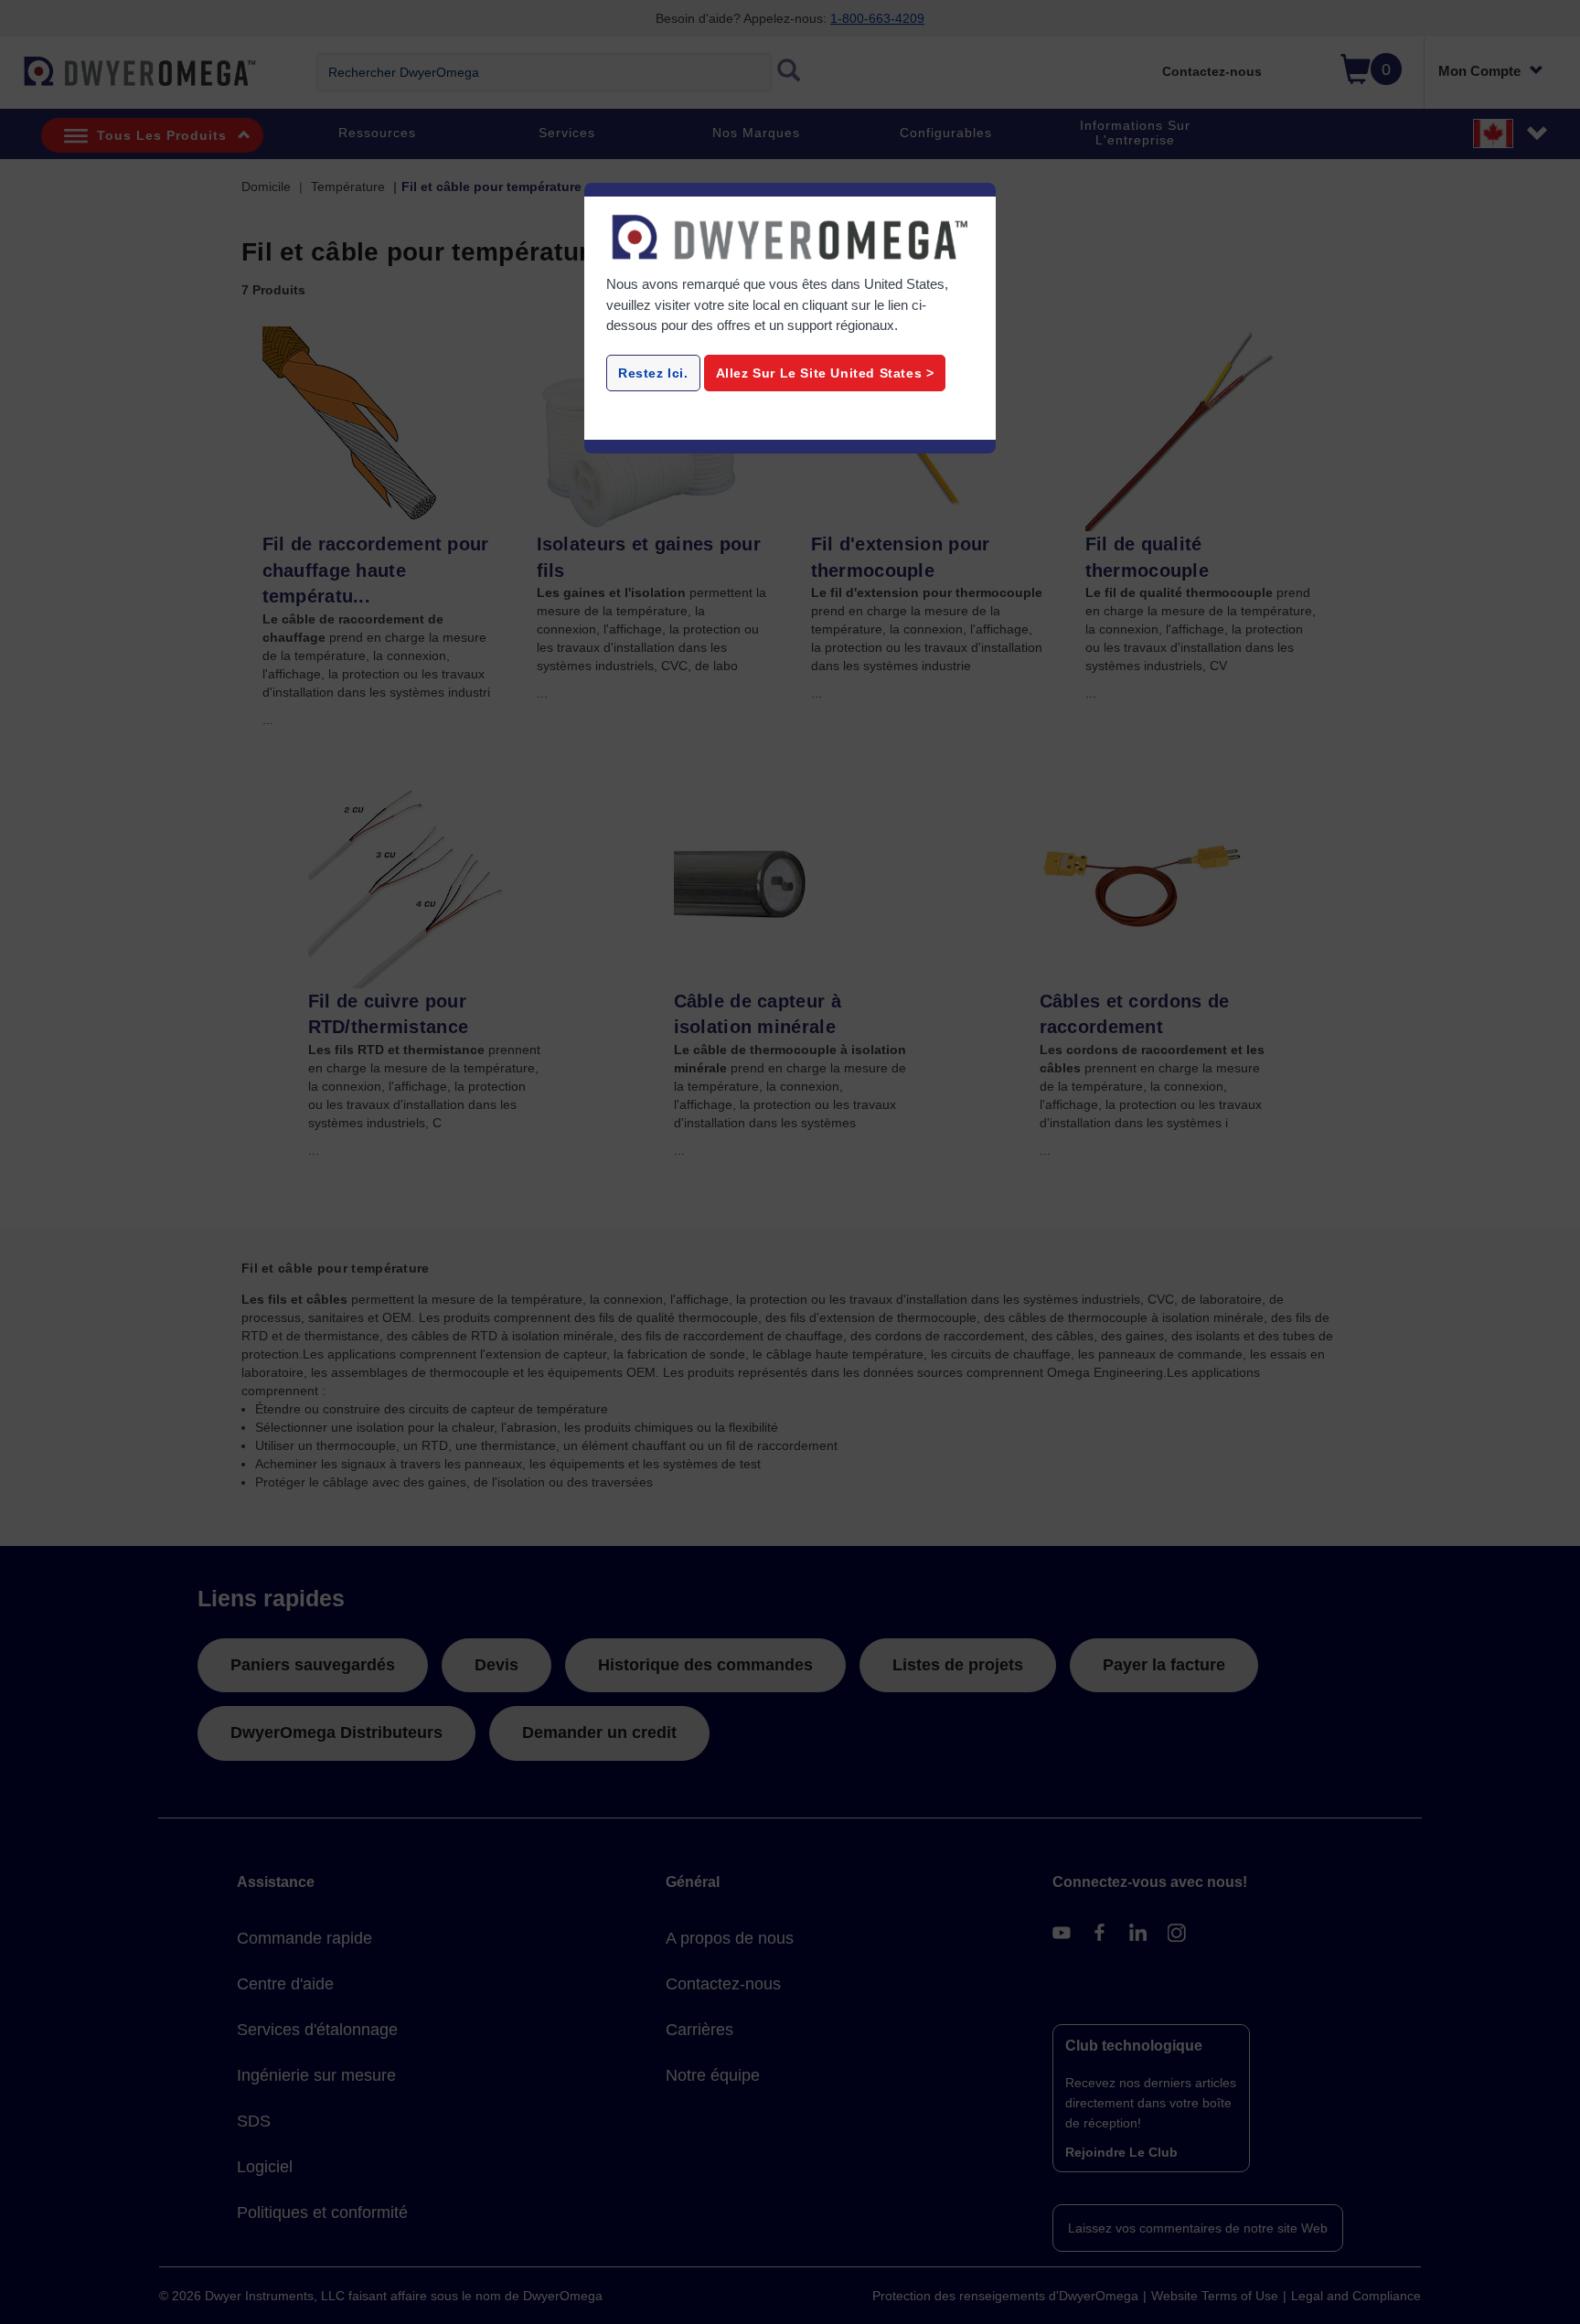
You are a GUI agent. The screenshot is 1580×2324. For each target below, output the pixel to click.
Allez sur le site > (825, 373)
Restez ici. (653, 373)
